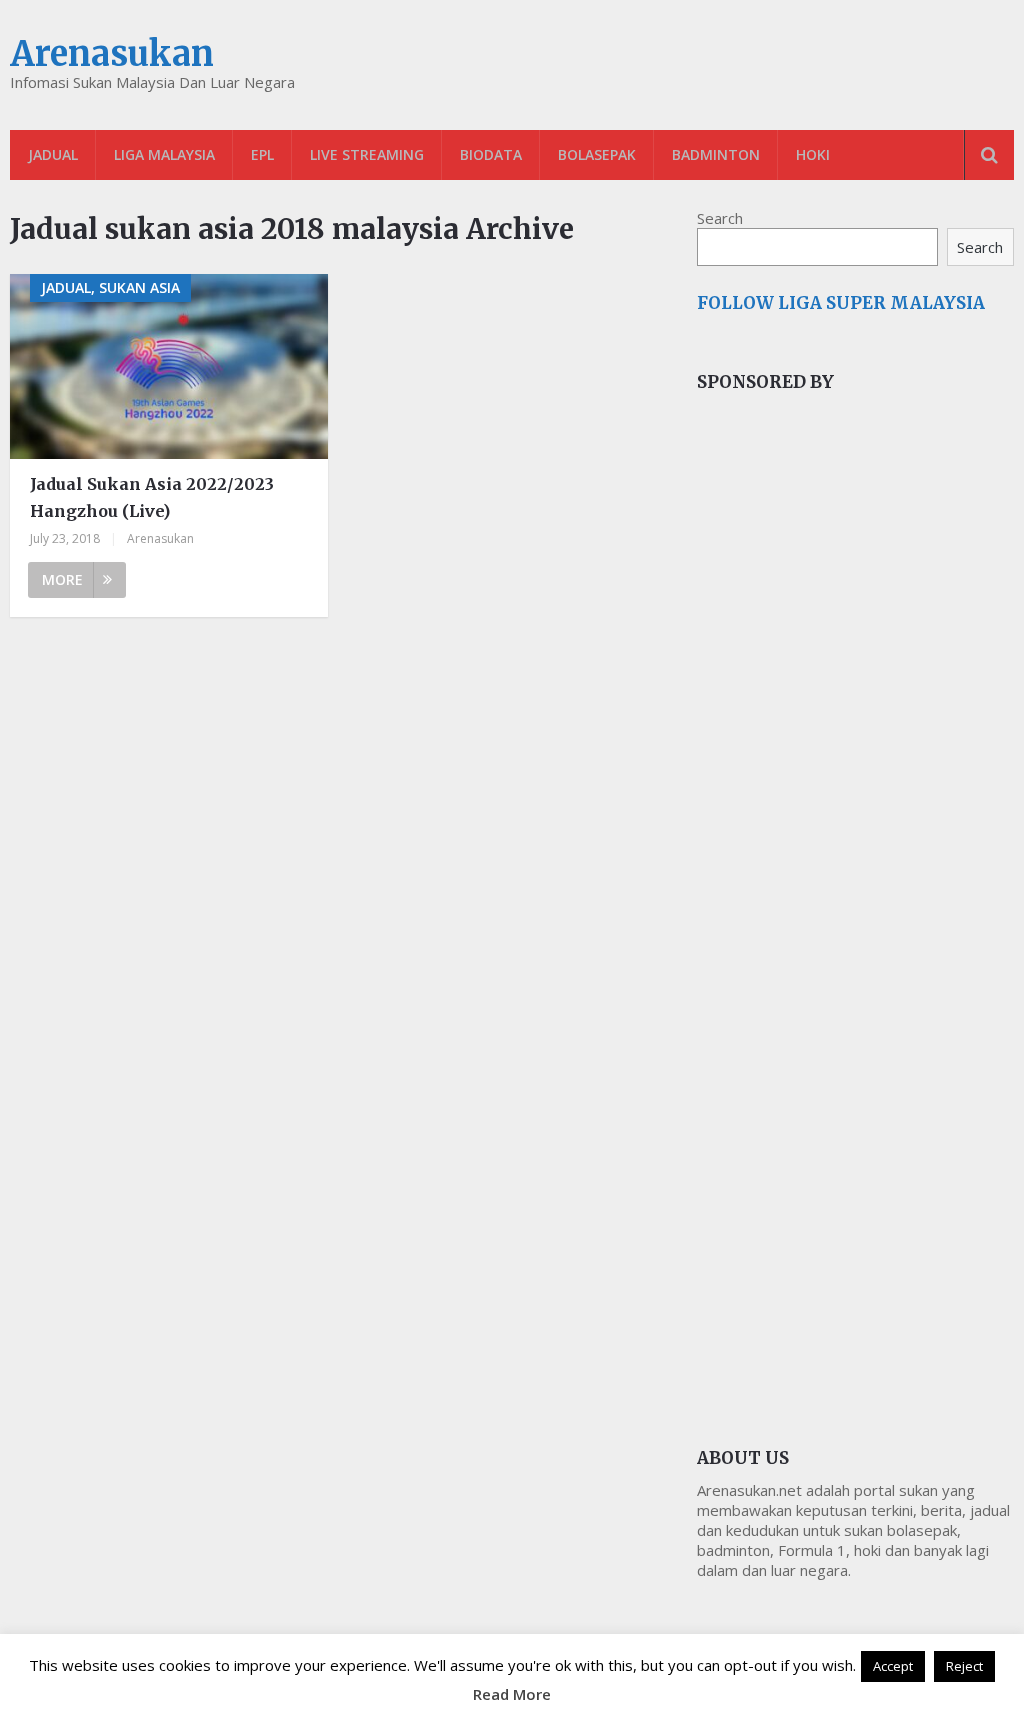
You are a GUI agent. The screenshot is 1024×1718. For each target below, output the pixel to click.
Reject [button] (964, 1666)
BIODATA (491, 154)
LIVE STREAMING (367, 154)
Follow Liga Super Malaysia (841, 303)
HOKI (813, 154)
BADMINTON (716, 154)
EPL (262, 154)
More (62, 579)
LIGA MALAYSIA (164, 154)
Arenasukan (112, 54)
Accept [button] (893, 1666)
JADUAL (53, 154)
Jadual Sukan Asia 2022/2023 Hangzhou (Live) (152, 497)
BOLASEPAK (597, 154)
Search (720, 218)
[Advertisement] (847, 744)
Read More (512, 1694)
